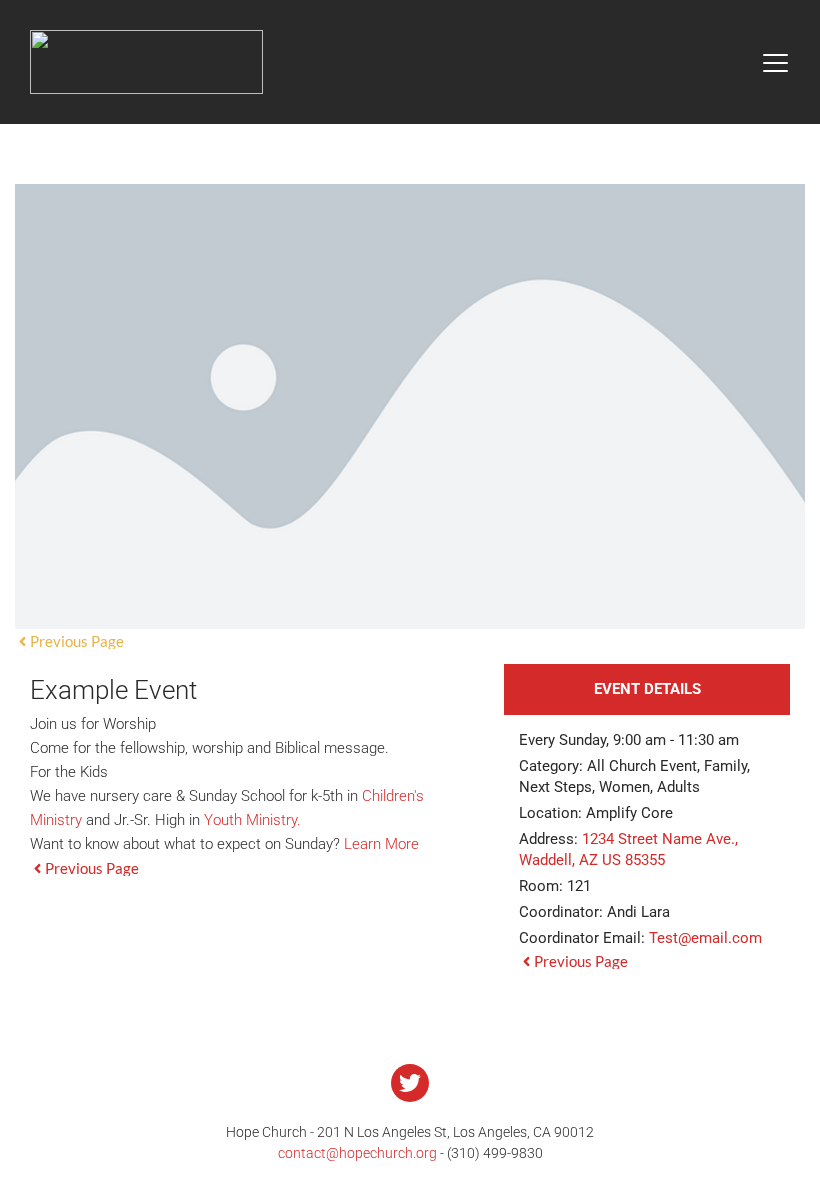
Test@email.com (705, 938)
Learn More (381, 844)
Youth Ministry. (252, 820)
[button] (775, 62)
